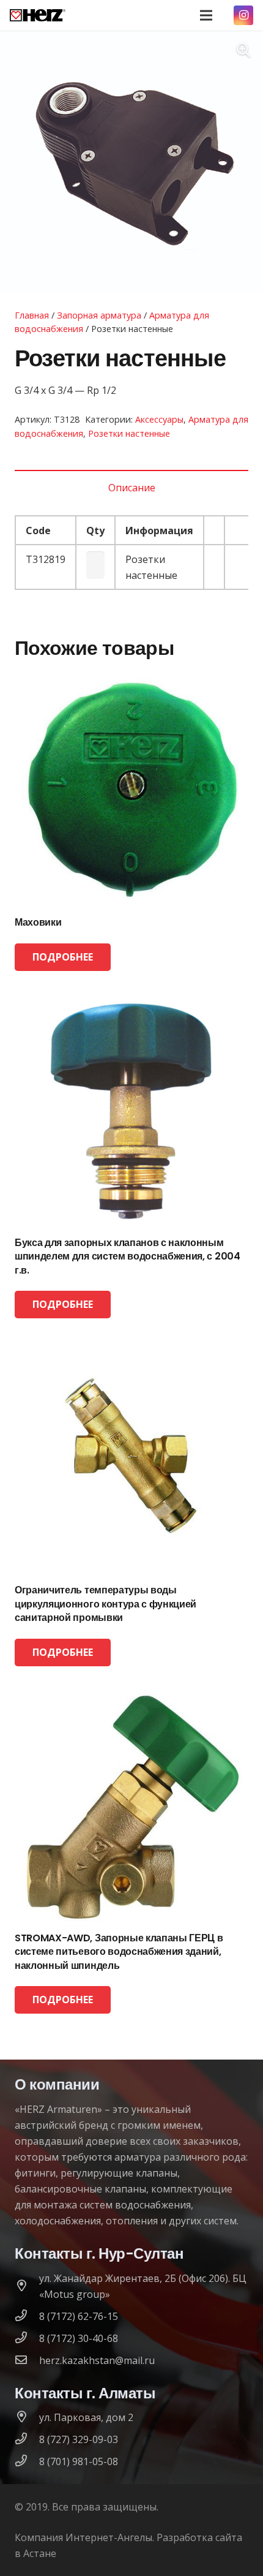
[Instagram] (243, 15)
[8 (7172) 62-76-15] (27, 2316)
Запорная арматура (99, 315)
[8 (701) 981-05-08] (27, 2461)
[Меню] (206, 15)
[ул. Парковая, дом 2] (27, 2417)
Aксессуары (159, 419)
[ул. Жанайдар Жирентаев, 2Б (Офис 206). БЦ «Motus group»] (27, 2286)
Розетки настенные (129, 433)
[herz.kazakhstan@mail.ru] (27, 2360)
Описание (132, 488)
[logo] (38, 15)
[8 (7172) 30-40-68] (27, 2338)
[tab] (131, 488)
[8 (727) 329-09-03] (27, 2439)
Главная (32, 315)
